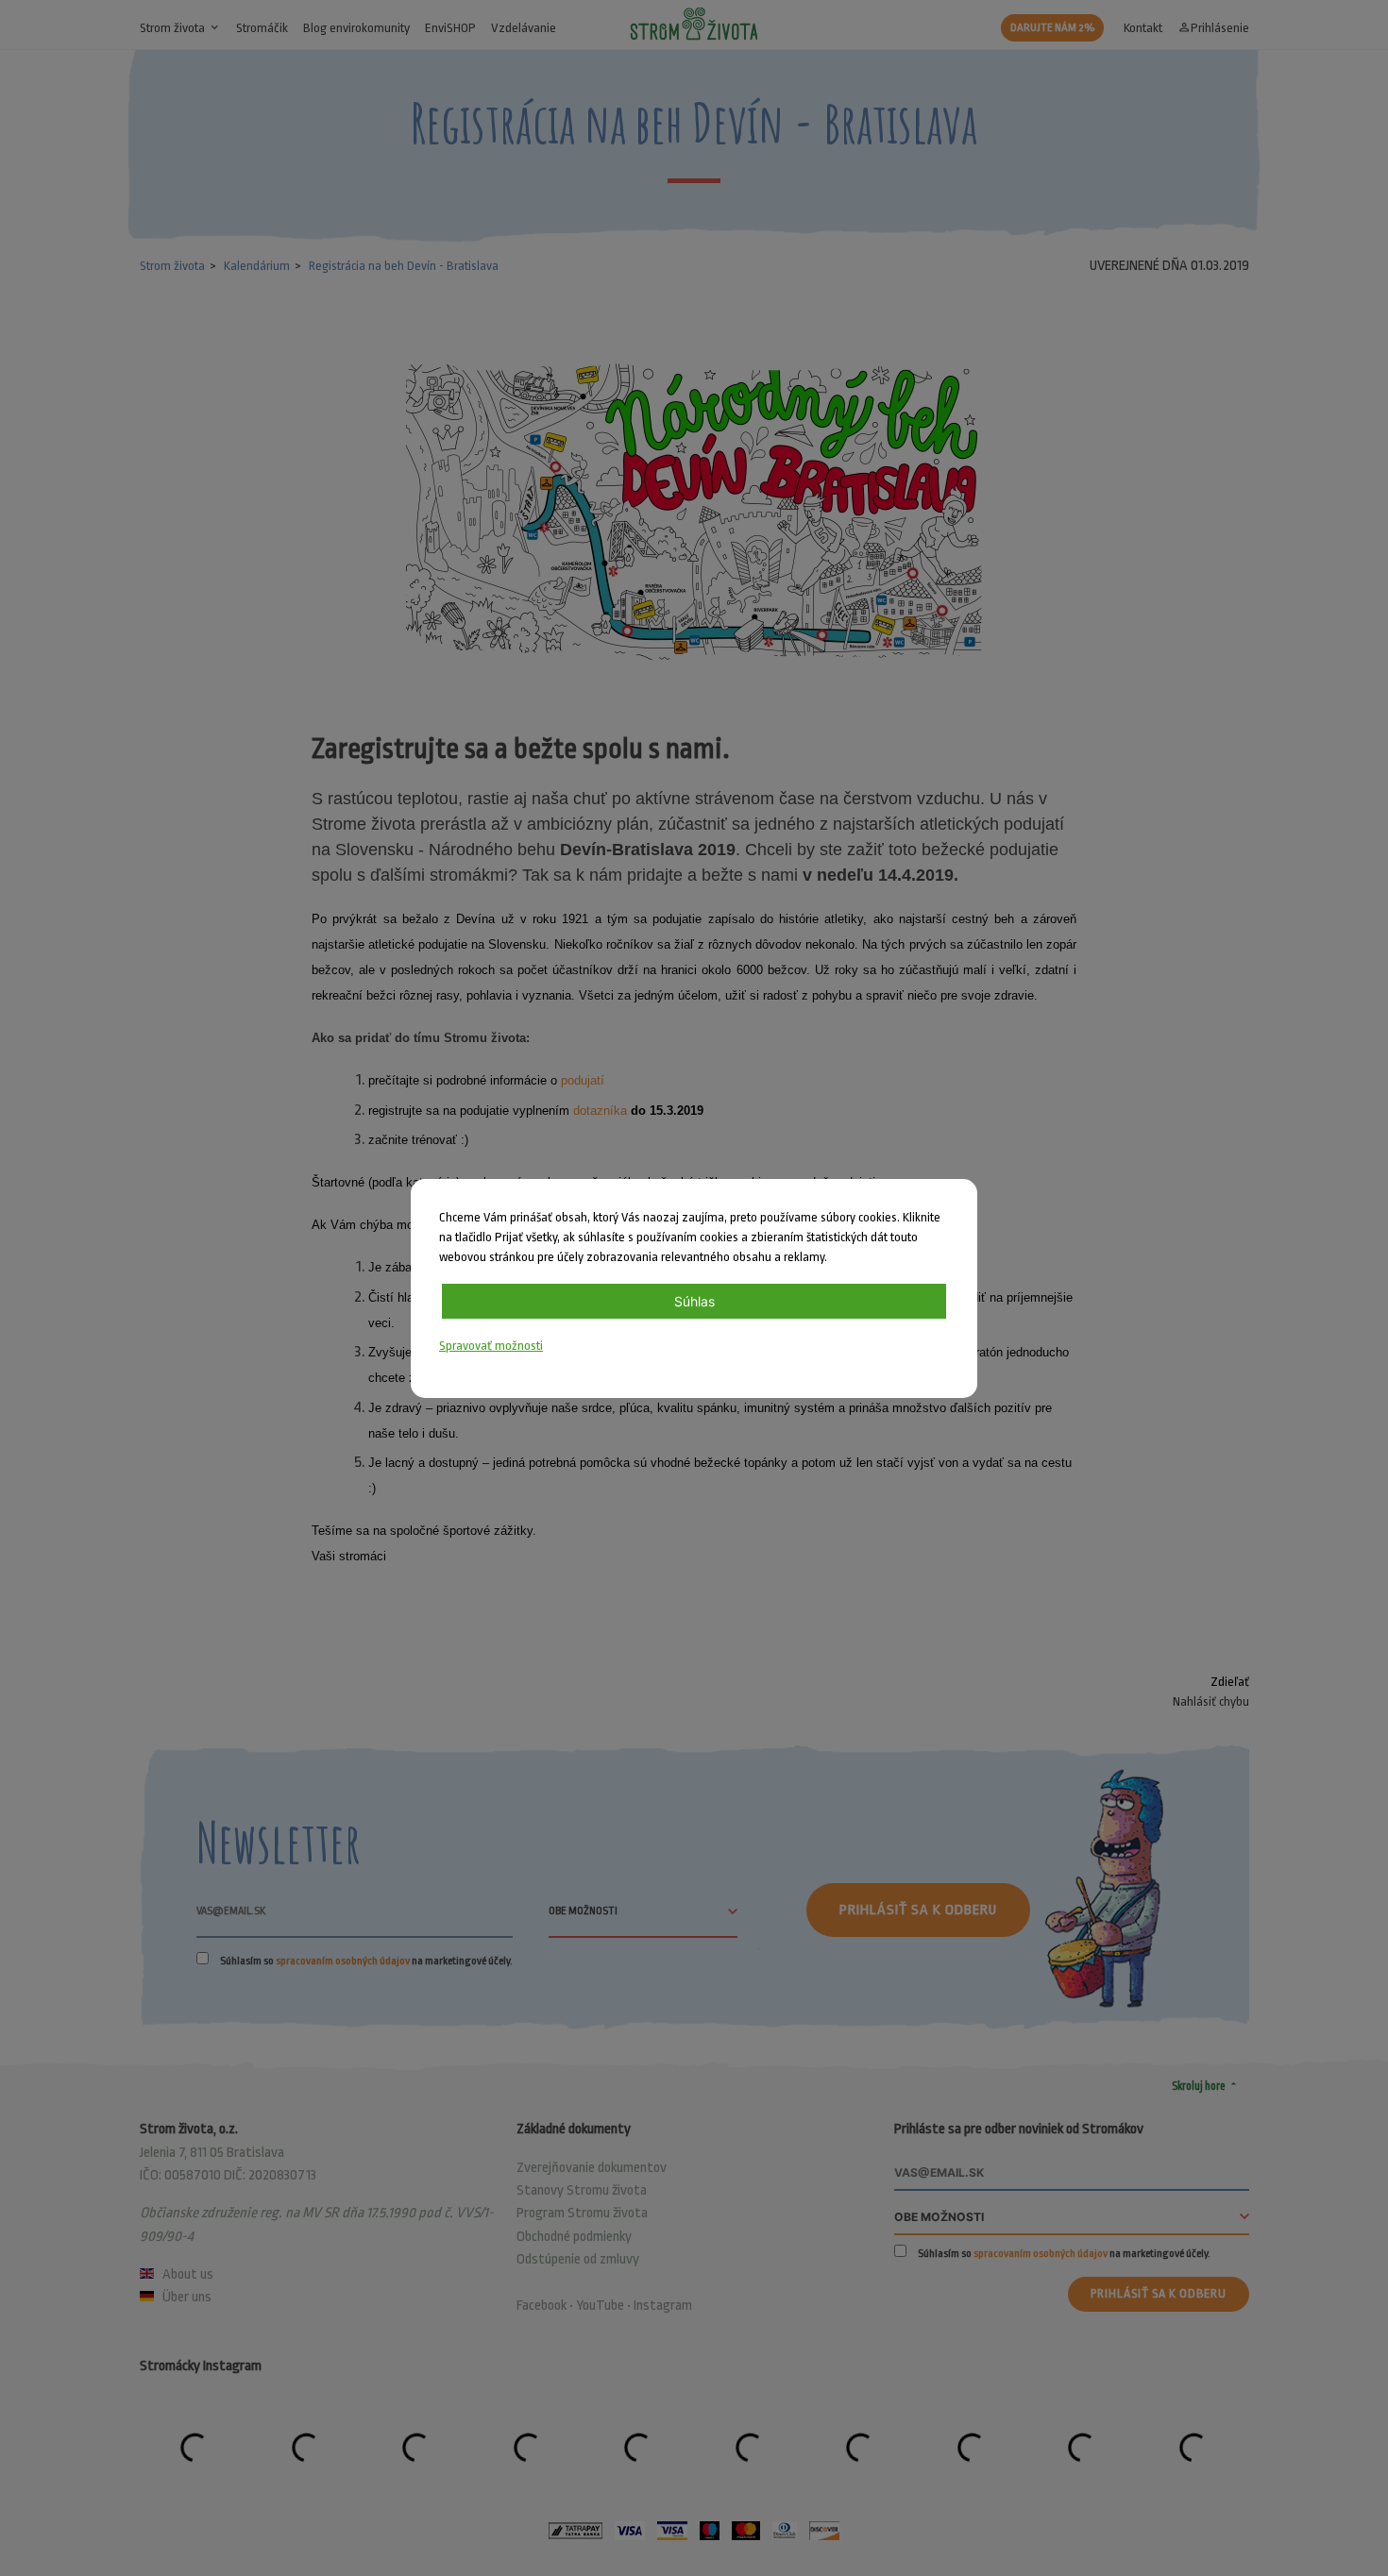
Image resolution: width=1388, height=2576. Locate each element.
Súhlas (694, 1301)
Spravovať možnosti (491, 1346)
